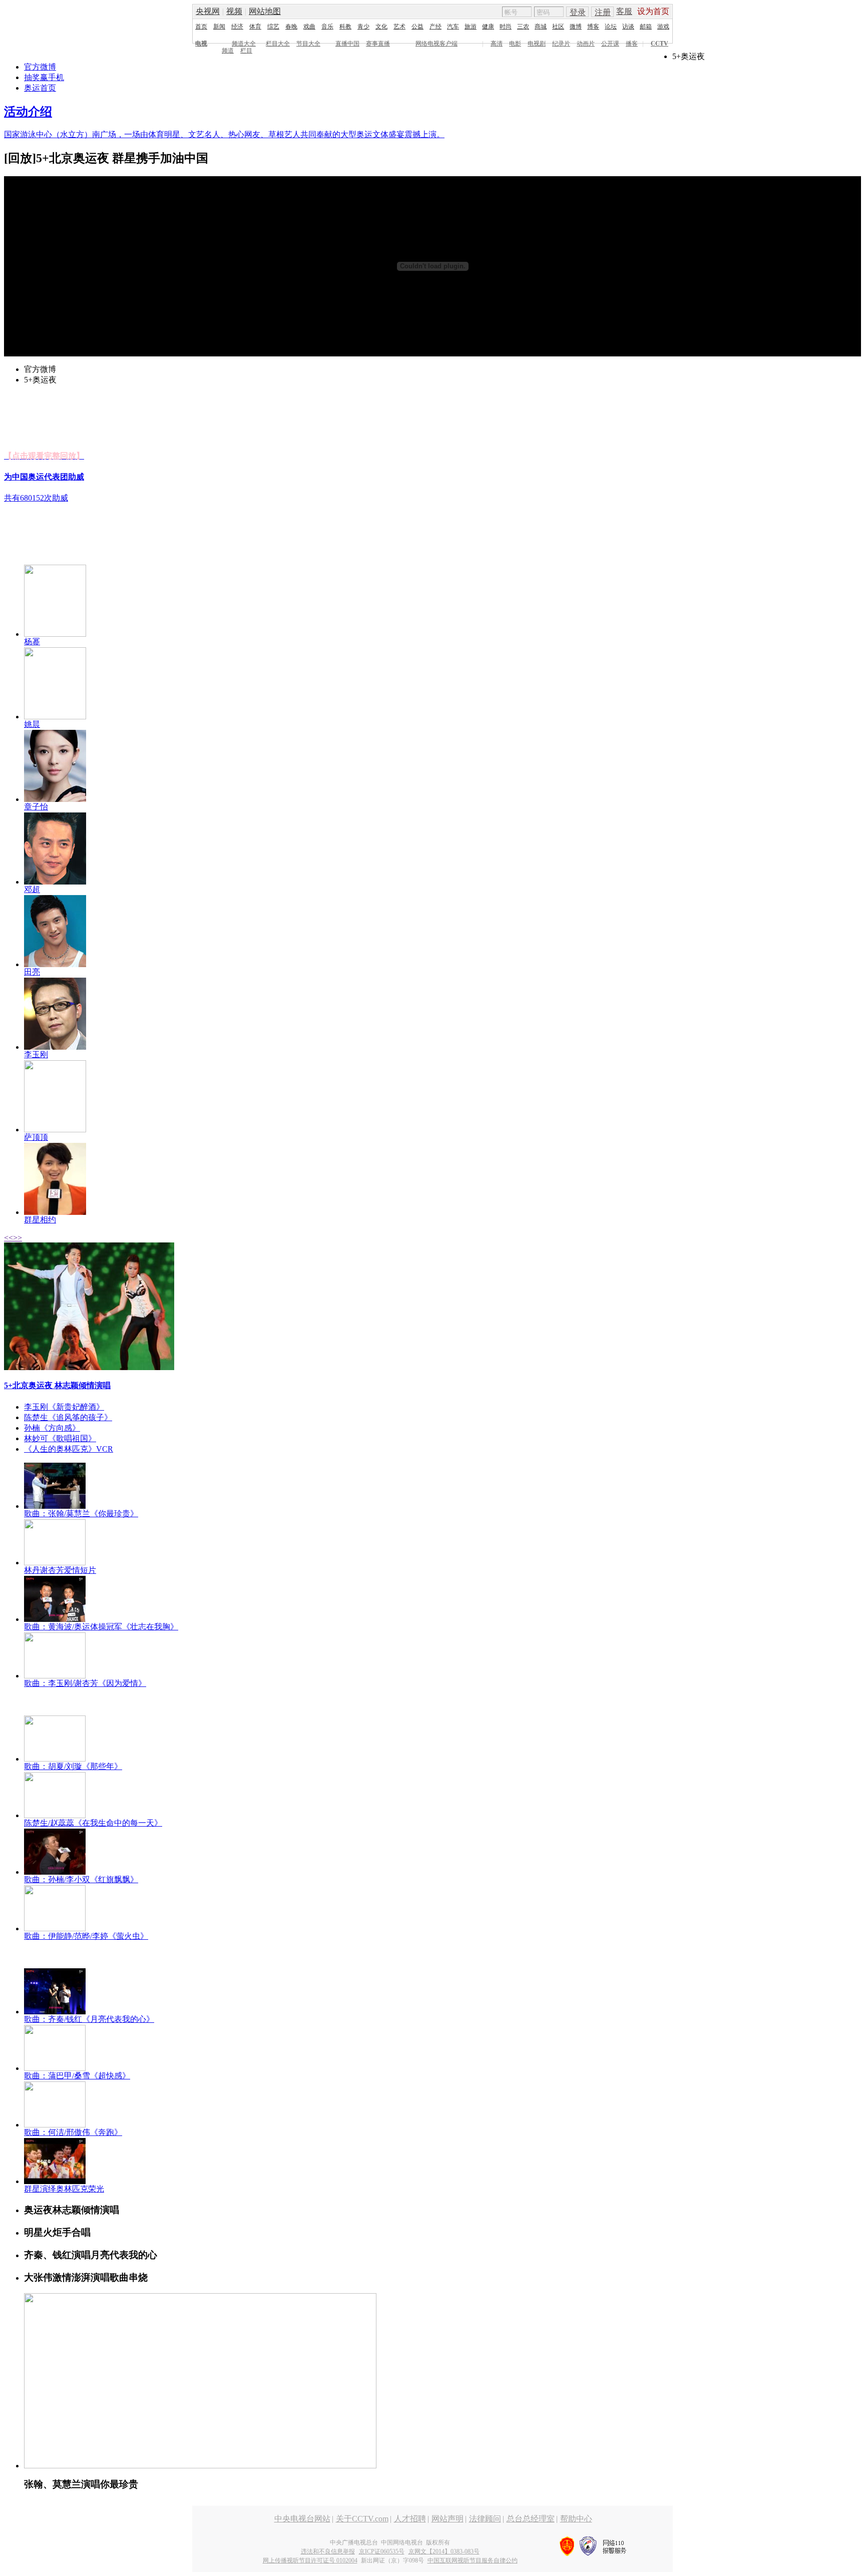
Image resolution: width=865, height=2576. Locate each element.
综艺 (273, 27)
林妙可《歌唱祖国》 (60, 1438)
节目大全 (308, 44)
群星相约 (40, 1220)
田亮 (32, 972)
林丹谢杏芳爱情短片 (60, 1570)
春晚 (291, 27)
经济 (237, 27)
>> (18, 1238)
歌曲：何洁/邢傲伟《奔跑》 (73, 2132)
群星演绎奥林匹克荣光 (64, 2189)
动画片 (586, 44)
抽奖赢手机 (44, 77)
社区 (558, 27)
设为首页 (653, 11)
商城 (541, 27)
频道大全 (244, 44)
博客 (593, 27)
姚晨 (32, 724)
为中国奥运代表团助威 (44, 477)
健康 (488, 27)
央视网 (208, 11)
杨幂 (32, 641)
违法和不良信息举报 (328, 2551)
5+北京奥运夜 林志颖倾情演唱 (57, 1385)
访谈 (628, 27)
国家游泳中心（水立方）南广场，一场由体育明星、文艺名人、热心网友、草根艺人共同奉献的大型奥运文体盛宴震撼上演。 (224, 134)
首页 (201, 27)
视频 (234, 11)
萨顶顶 (36, 1137)
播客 (632, 44)
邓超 (32, 889)
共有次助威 (36, 498)
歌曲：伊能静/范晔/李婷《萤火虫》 (86, 1936)
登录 (578, 12)
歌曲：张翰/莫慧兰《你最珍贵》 (81, 1514)
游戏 (663, 27)
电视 (201, 44)
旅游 (471, 27)
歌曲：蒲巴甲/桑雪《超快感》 (77, 2076)
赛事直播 (378, 44)
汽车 (453, 27)
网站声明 (448, 2519)
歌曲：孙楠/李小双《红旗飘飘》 (81, 1879)
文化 (381, 27)
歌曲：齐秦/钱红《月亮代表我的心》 (89, 2019)
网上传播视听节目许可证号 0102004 (310, 2560)
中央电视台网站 (302, 2519)
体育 (255, 27)
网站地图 (265, 11)
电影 (515, 44)
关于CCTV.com (362, 2519)
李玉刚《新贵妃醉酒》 (64, 1407)
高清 (497, 44)
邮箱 (646, 27)
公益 (417, 27)
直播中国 (347, 44)
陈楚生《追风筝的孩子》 (68, 1417)
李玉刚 (36, 1054)
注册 (603, 12)
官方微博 (40, 67)
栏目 (246, 51)
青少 (363, 27)
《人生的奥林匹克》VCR (69, 1449)
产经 (436, 27)
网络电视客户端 (437, 44)
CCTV (660, 44)
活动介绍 (28, 112)
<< (9, 1238)
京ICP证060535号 (382, 2551)
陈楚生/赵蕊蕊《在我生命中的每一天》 (93, 1823)
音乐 (327, 27)
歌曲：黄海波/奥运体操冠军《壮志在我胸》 (101, 1627)
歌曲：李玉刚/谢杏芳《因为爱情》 (85, 1683)
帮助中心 (576, 2519)
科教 (345, 27)
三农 (523, 27)
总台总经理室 (531, 2519)
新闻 (219, 27)
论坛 (611, 27)
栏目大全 (278, 44)
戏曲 (309, 27)
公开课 (610, 44)
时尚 (506, 27)
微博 (576, 27)
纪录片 (561, 44)
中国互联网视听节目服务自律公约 (473, 2560)
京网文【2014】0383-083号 (444, 2551)
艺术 (399, 27)
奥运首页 (40, 88)
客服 (624, 11)
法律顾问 (485, 2519)
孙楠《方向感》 (52, 1428)
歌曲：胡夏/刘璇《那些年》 (73, 1766)
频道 (228, 51)
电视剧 (537, 44)
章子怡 (36, 807)
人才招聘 (410, 2519)
